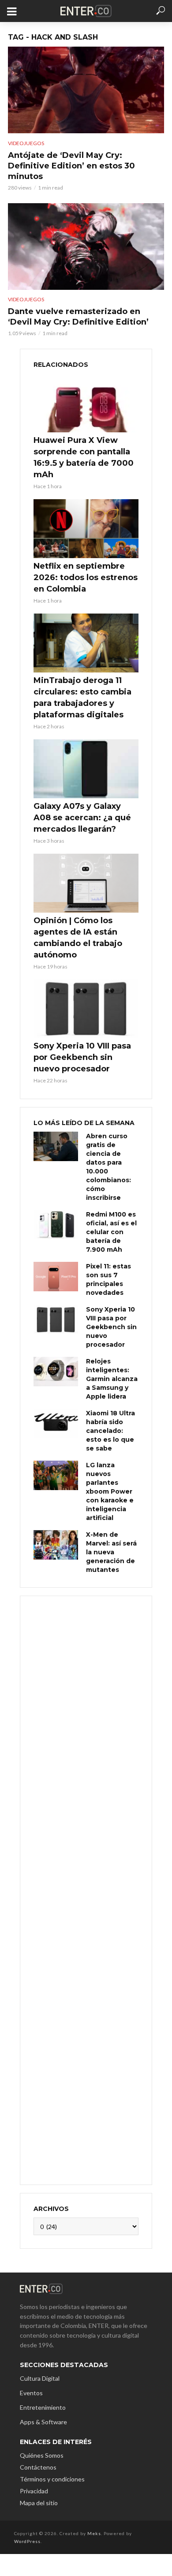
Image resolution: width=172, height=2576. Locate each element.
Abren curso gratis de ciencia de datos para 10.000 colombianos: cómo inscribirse (108, 1167)
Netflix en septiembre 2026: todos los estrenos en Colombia (86, 577)
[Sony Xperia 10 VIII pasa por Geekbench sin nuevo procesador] (86, 1009)
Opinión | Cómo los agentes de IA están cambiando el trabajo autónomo (78, 938)
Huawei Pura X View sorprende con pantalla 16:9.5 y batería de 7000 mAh (84, 457)
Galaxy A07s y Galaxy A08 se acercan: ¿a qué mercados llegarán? (82, 818)
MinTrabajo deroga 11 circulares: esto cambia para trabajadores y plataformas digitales (82, 698)
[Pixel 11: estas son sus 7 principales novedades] (56, 1277)
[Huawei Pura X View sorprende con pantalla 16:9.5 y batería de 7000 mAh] (86, 403)
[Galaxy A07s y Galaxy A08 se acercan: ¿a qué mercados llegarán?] (86, 769)
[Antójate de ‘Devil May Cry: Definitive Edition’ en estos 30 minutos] (86, 90)
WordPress (27, 2541)
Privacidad (34, 2491)
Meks (94, 2533)
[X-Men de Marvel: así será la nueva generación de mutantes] (56, 1545)
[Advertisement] (86, 1889)
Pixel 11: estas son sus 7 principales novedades (108, 1279)
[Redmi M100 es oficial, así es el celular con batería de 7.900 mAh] (56, 1225)
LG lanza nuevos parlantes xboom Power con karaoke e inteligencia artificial (110, 1491)
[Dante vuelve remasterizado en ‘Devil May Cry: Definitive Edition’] (86, 247)
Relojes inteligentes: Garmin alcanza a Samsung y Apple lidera (112, 1379)
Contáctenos (38, 2467)
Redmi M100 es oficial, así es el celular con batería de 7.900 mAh (111, 1232)
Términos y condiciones (52, 2479)
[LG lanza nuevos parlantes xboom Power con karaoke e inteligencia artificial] (56, 1475)
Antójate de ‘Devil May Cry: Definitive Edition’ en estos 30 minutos (71, 166)
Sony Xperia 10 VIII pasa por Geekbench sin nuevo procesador (82, 1057)
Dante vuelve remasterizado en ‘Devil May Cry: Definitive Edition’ (78, 317)
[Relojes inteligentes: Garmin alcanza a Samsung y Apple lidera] (56, 1372)
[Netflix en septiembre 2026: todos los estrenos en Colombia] (86, 529)
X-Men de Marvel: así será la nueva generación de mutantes (111, 1552)
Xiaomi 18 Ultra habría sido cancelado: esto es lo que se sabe (110, 1431)
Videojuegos (26, 143)
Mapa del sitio (39, 2503)
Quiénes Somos (42, 2455)
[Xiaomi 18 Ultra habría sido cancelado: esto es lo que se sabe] (56, 1423)
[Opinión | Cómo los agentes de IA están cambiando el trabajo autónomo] (86, 883)
